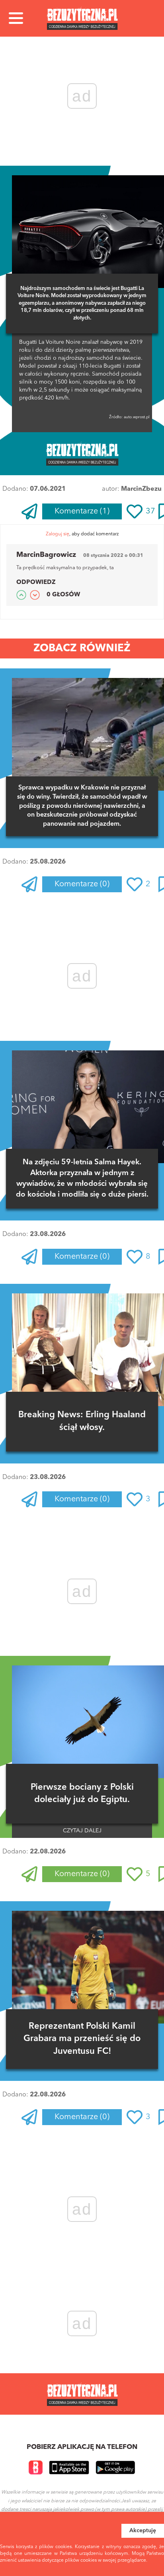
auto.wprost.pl (136, 417)
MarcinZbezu (141, 489)
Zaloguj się (58, 534)
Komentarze (82, 511)
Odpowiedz (36, 583)
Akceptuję (143, 2531)
